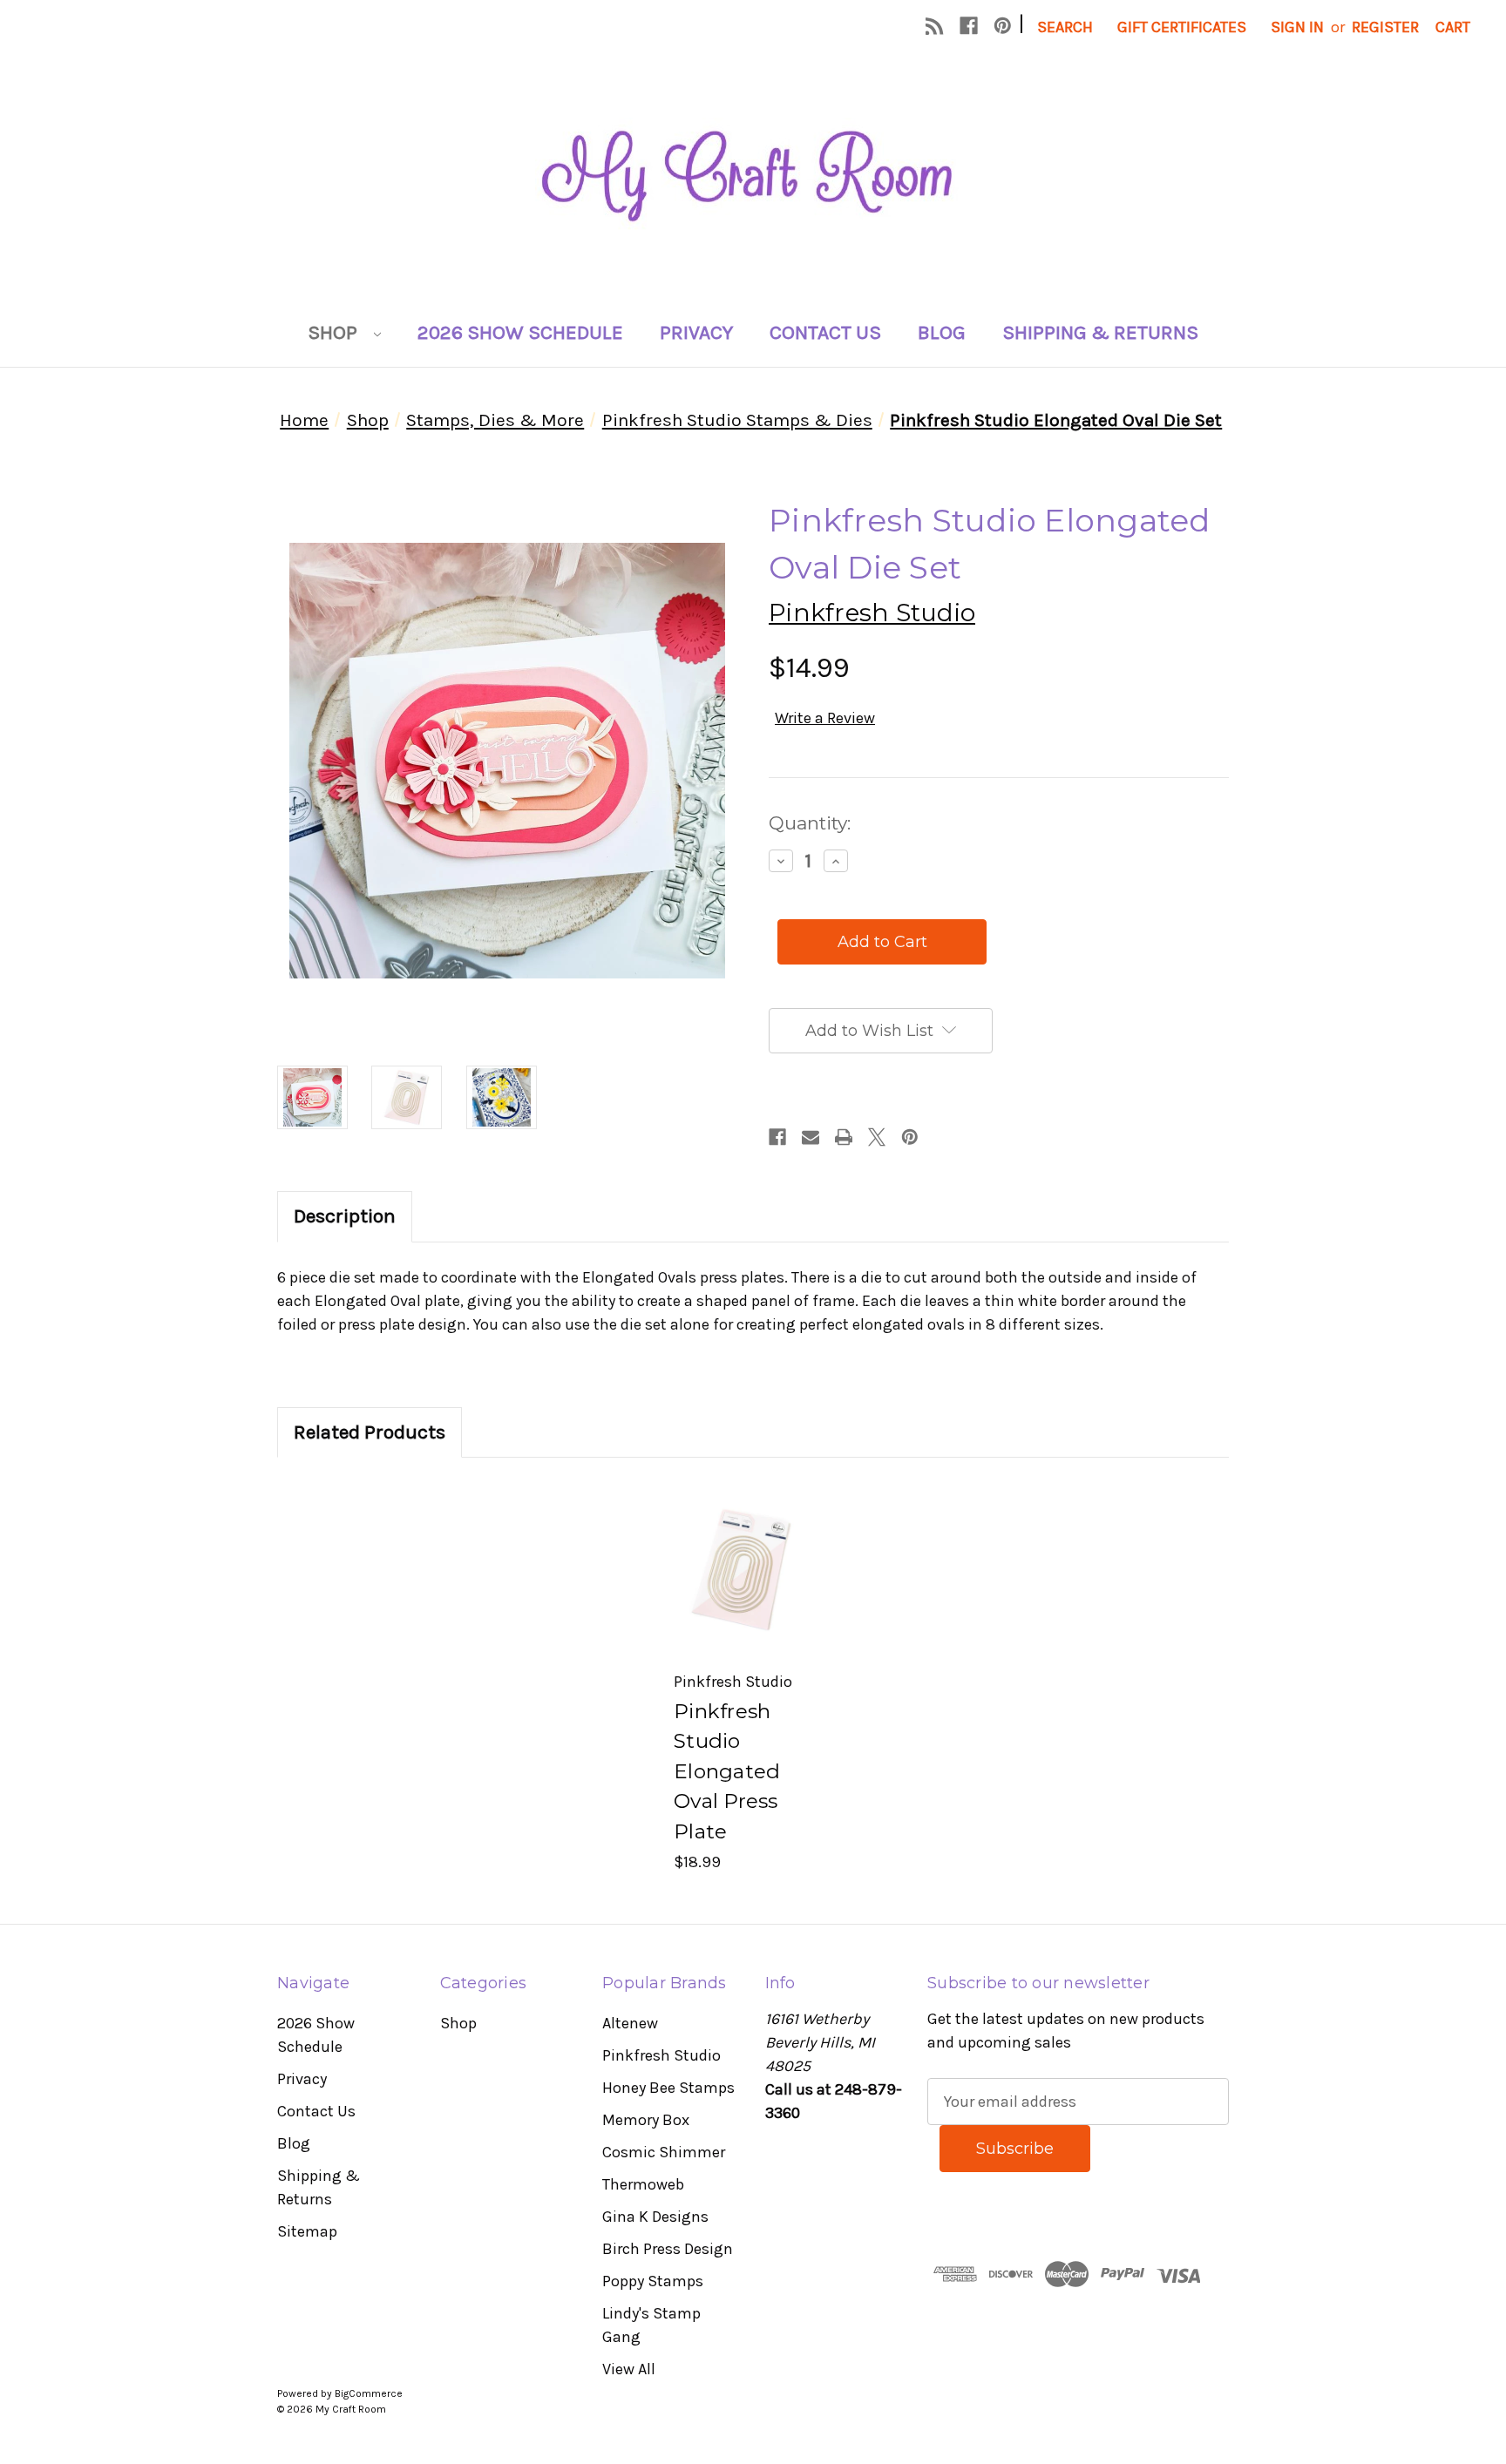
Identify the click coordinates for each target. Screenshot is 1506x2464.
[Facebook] (969, 26)
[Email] (811, 1137)
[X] (877, 1137)
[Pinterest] (1003, 26)
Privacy (696, 332)
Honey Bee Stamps (668, 2088)
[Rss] (935, 26)
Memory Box (646, 2120)
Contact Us (825, 332)
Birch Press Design (668, 2249)
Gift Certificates (1182, 27)
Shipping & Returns (1100, 332)
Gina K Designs (655, 2217)
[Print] (844, 1137)
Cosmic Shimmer (664, 2152)
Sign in (1297, 27)
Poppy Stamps (653, 2281)
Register (1385, 27)
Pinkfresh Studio (661, 2055)
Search (1065, 27)
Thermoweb (643, 2184)
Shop (335, 332)
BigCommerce (369, 2393)
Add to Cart (742, 1597)
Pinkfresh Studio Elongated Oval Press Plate (727, 1771)
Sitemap (307, 2231)
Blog (942, 332)
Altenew (630, 2023)
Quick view (741, 1542)
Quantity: (810, 823)
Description (345, 1216)
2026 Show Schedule (520, 332)
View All (629, 2369)
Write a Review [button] (825, 718)
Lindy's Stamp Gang (651, 2325)
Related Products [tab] (370, 1432)
